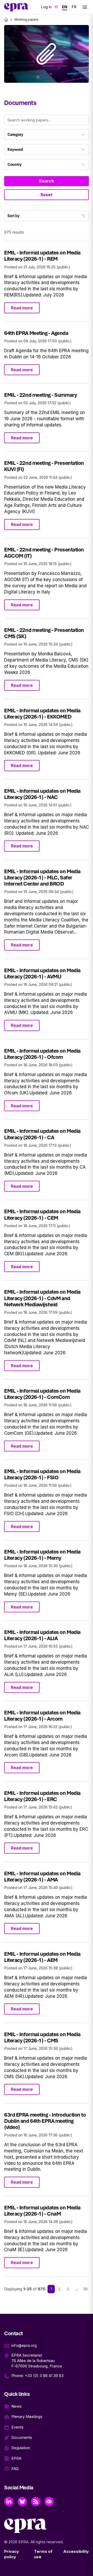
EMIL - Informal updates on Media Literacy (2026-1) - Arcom (42, 1716)
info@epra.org (24, 2345)
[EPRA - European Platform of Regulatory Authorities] (16, 7)
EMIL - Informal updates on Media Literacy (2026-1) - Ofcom (42, 1054)
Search (47, 181)
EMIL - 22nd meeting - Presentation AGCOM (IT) (44, 553)
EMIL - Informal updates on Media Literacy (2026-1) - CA (42, 1134)
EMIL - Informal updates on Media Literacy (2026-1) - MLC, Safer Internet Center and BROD (42, 877)
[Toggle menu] (85, 7)
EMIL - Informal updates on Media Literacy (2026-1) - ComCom (42, 1394)
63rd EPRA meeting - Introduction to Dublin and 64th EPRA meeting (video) (45, 2121)
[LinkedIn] (9, 2501)
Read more (22, 308)
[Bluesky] (22, 2501)
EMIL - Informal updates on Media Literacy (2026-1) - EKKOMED (42, 713)
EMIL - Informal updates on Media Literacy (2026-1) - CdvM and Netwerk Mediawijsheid (42, 1298)
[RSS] (36, 2501)
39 (85, 2289)
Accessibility (76, 2551)
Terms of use (43, 2554)
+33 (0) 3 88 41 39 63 (44, 2376)
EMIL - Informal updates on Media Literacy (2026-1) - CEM (42, 1214)
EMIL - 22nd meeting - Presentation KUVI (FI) (44, 466)
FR (74, 7)
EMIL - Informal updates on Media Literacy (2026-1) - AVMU (42, 973)
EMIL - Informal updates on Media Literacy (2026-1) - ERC (42, 1796)
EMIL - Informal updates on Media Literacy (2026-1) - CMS (42, 2037)
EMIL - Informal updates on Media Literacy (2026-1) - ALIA (42, 1635)
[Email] (49, 2501)
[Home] (6, 20)
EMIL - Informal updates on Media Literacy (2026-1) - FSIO (42, 1474)
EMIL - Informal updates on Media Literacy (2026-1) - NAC (42, 794)
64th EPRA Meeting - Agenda (36, 333)
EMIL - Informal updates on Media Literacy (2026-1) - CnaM (42, 2211)
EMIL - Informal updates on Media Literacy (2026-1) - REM (42, 256)
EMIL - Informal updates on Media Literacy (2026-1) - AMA (42, 1876)
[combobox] (47, 135)
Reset (47, 195)
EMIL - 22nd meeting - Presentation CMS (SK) (44, 633)
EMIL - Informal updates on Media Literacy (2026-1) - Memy (42, 1555)
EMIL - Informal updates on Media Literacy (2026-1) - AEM (42, 1957)
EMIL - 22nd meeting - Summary (40, 395)
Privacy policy (11, 2554)
